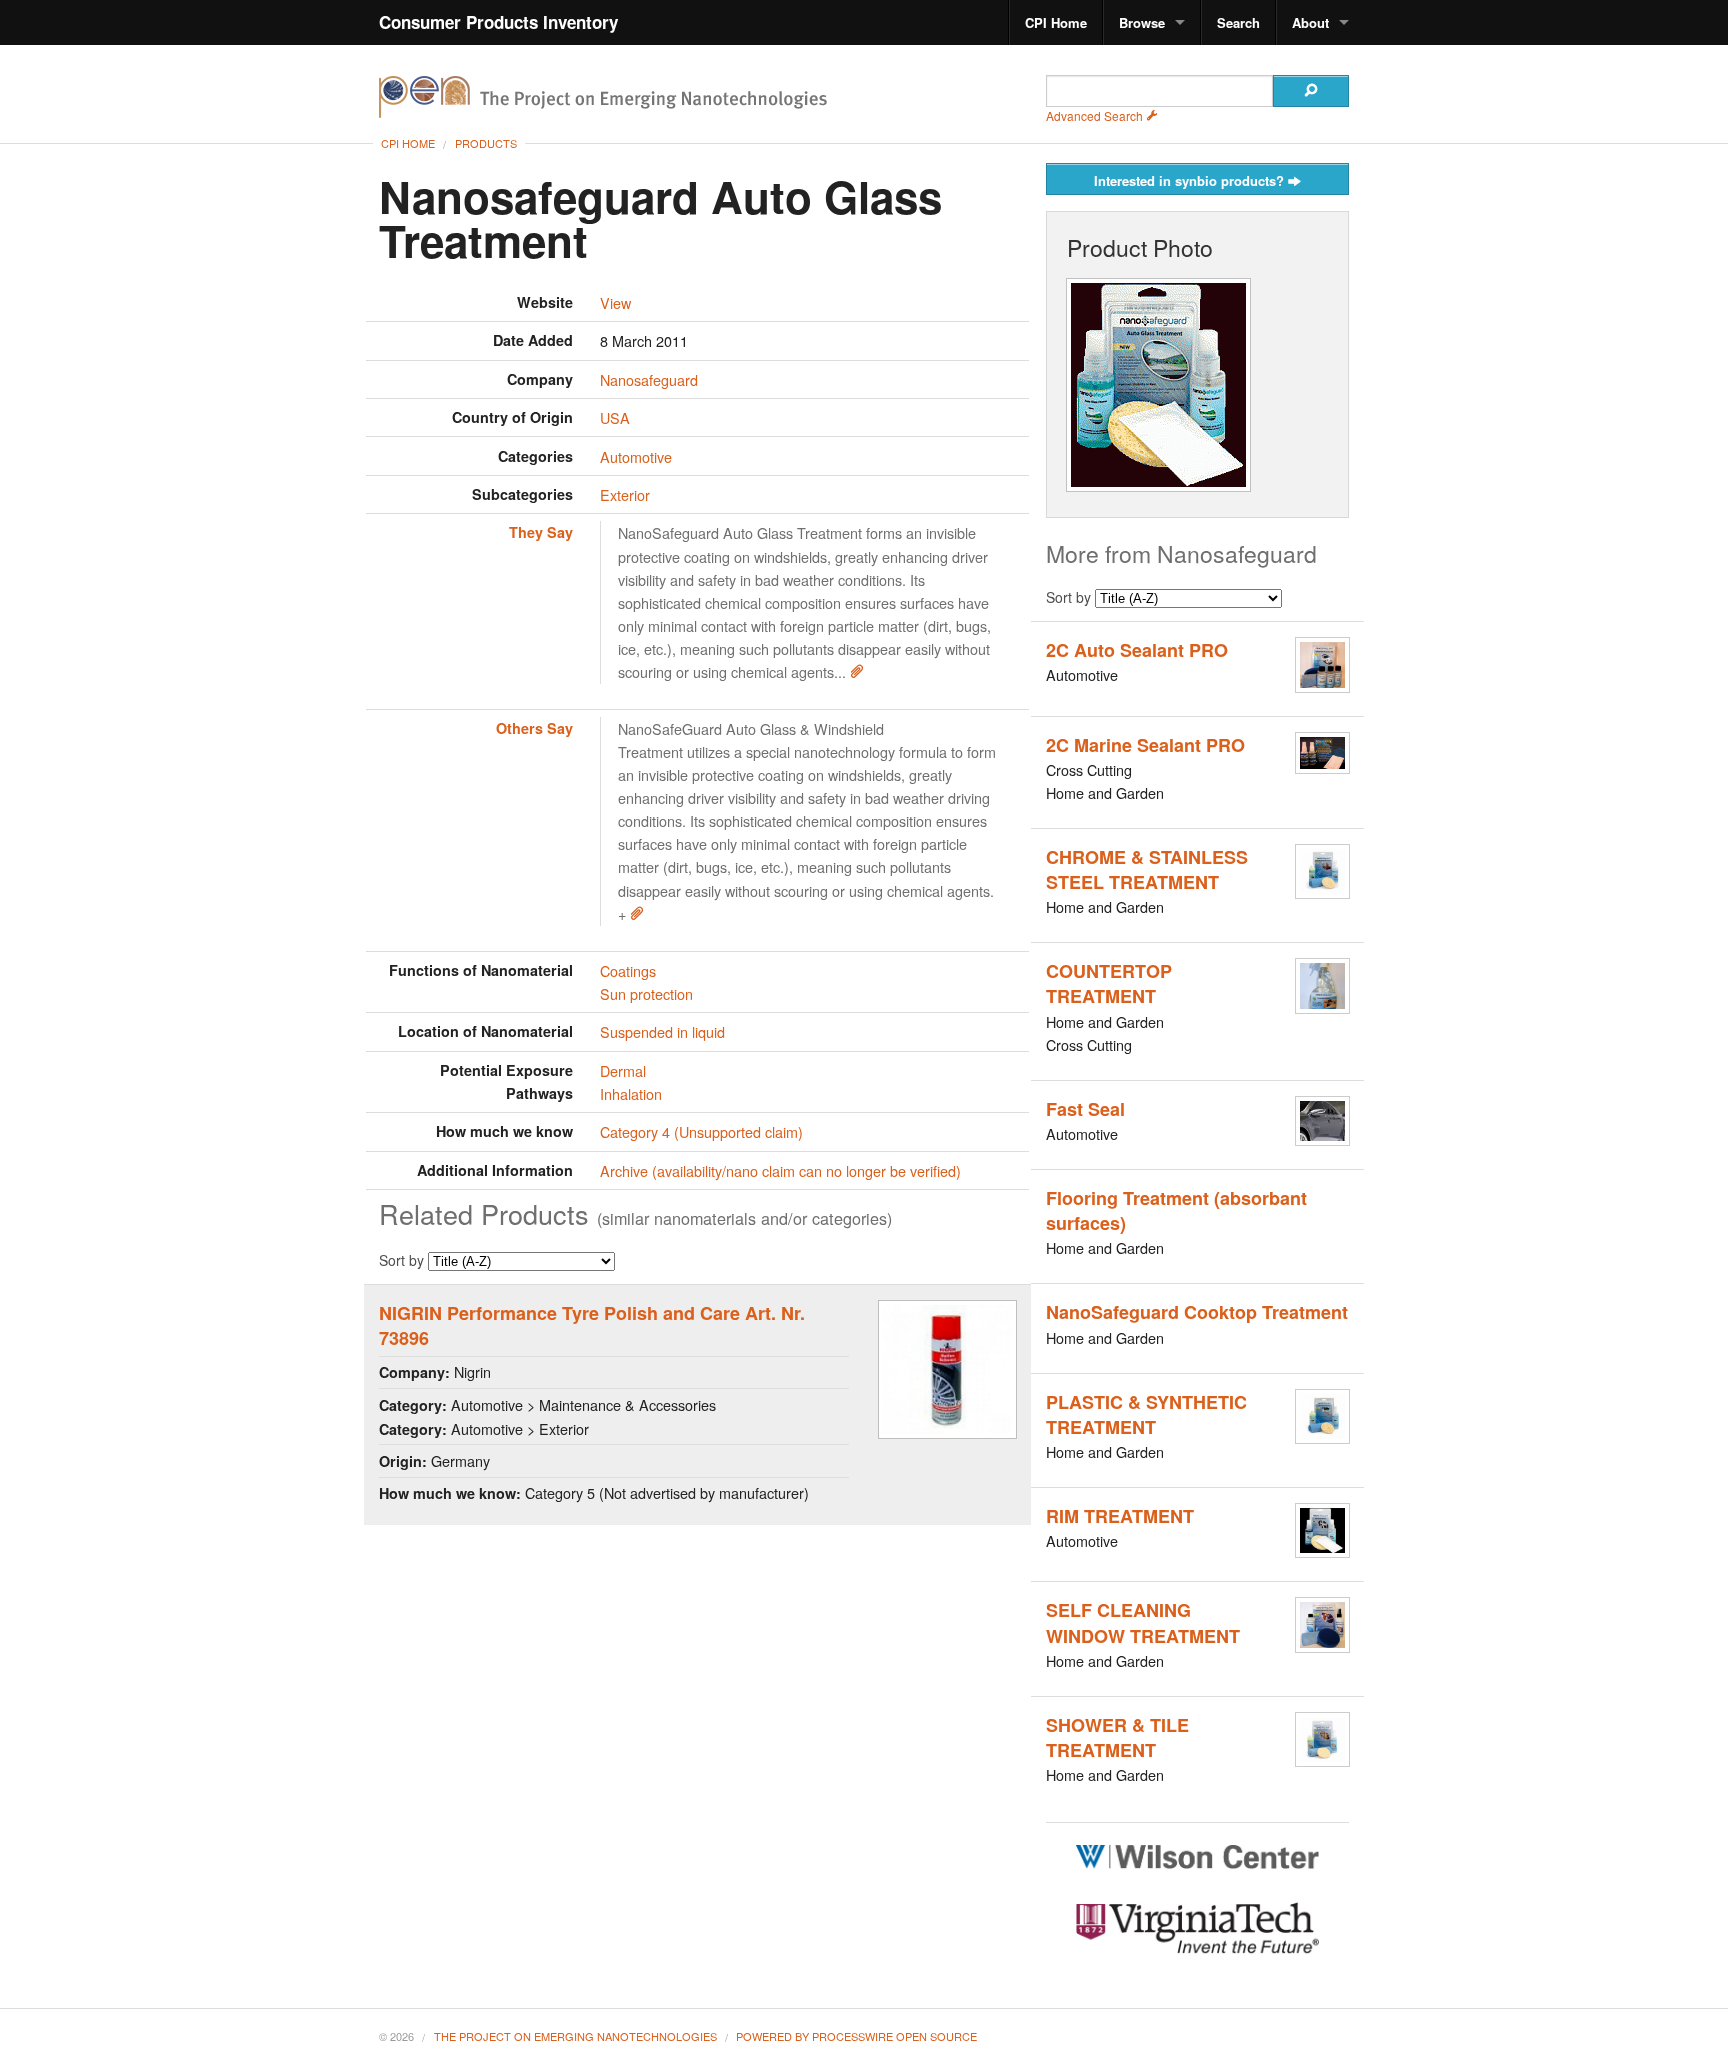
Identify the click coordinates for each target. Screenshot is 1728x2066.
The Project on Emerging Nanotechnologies (575, 2036)
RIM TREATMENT (1120, 1516)
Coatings (628, 970)
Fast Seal (1085, 1109)
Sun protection (646, 993)
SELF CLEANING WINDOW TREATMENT (1143, 1622)
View (615, 302)
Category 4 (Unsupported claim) (701, 1131)
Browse (1142, 22)
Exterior (625, 494)
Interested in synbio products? (1191, 180)
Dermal (623, 1070)
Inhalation (631, 1093)
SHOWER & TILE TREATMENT (1117, 1737)
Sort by (403, 1260)
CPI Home (1056, 22)
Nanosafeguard (649, 379)
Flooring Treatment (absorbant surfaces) (1176, 1210)
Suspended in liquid (662, 1031)
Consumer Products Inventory (498, 22)
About (1310, 22)
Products (486, 143)
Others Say (534, 728)
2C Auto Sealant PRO (1137, 650)
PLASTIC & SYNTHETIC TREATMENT (1146, 1414)
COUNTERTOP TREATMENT (1109, 983)
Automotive (636, 456)
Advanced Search (1096, 115)
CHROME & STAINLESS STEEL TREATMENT (1147, 869)
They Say (541, 532)
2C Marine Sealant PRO (1145, 745)
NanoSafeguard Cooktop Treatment (1197, 1312)
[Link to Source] (857, 671)
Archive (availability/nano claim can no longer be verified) (780, 1170)
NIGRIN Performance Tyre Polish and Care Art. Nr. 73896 (592, 1325)
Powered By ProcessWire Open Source (856, 2036)
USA (615, 417)
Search (1238, 22)
